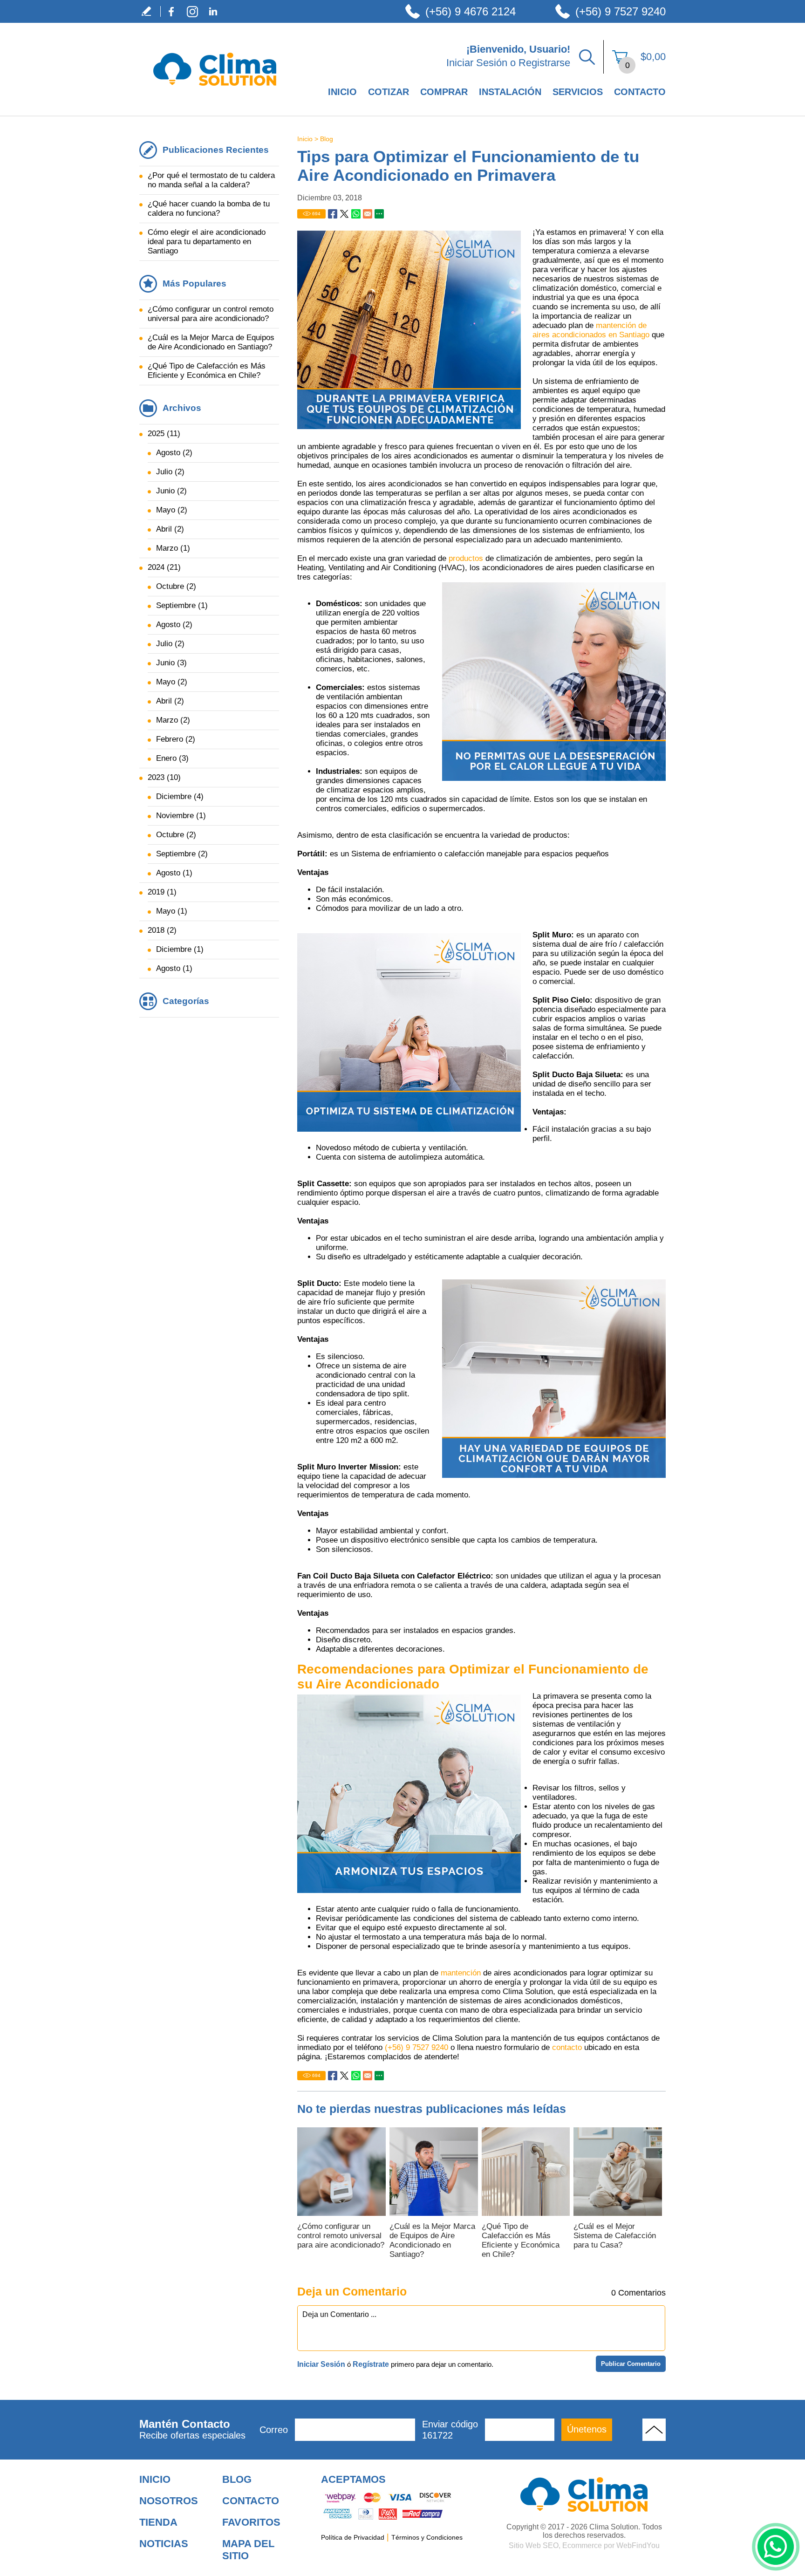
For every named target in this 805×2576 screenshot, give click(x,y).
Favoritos (251, 2522)
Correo (274, 2430)
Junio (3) (171, 663)
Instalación (510, 92)
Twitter (344, 214)
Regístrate (371, 2364)
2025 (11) (164, 434)
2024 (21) (164, 567)
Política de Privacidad (353, 2537)
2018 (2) (162, 930)
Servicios (578, 92)
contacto (568, 2047)
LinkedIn (213, 11)
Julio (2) (170, 472)
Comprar (444, 92)
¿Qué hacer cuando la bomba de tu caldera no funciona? (209, 208)
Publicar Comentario (631, 2364)
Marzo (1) (173, 548)
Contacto (640, 92)
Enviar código (450, 2430)
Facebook (171, 11)
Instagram (192, 11)
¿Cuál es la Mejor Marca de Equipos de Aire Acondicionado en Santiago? (432, 2240)
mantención (462, 1973)
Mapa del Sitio (248, 2550)
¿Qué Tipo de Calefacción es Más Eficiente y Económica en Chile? (521, 2240)
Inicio (342, 92)
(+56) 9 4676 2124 (471, 11)
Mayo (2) (172, 510)
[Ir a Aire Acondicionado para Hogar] (584, 2494)
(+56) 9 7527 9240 (621, 11)
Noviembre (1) (181, 816)
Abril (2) (170, 529)
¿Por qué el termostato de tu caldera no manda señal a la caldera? (211, 180)
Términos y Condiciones (427, 2537)
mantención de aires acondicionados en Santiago (592, 330)
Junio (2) (171, 491)
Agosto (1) (174, 873)
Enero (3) (172, 758)
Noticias (164, 2544)
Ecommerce (582, 2545)
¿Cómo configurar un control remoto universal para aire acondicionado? (341, 2236)
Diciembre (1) (180, 949)
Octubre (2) (176, 586)
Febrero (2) (176, 739)
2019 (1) (162, 892)
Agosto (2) (174, 453)
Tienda (158, 2522)
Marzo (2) (173, 720)
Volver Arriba (654, 2430)
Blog (327, 139)
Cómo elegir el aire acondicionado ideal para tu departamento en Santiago (207, 242)
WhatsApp (776, 2547)
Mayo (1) (172, 911)
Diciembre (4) (180, 796)
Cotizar (389, 92)
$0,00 (653, 57)
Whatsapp (356, 214)
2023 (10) (164, 777)
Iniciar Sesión (477, 63)
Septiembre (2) (182, 854)
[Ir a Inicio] (215, 96)
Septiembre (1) (182, 605)
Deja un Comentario (352, 2291)
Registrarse (544, 63)
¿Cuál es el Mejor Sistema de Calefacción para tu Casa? (615, 2236)
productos (467, 558)
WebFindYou (638, 2545)
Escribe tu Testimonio (150, 11)
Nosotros (169, 2501)
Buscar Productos (587, 57)
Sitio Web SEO (534, 2545)
